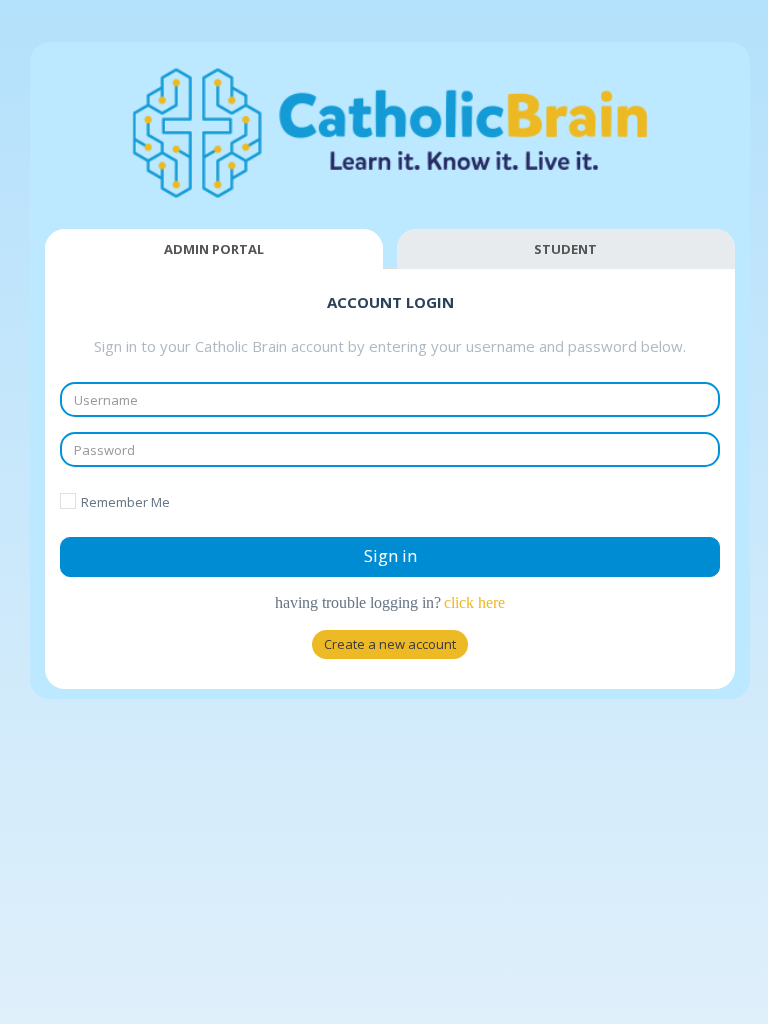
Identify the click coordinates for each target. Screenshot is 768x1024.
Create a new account (390, 644)
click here (474, 602)
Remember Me (125, 502)
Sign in (390, 555)
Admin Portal (214, 249)
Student (565, 249)
